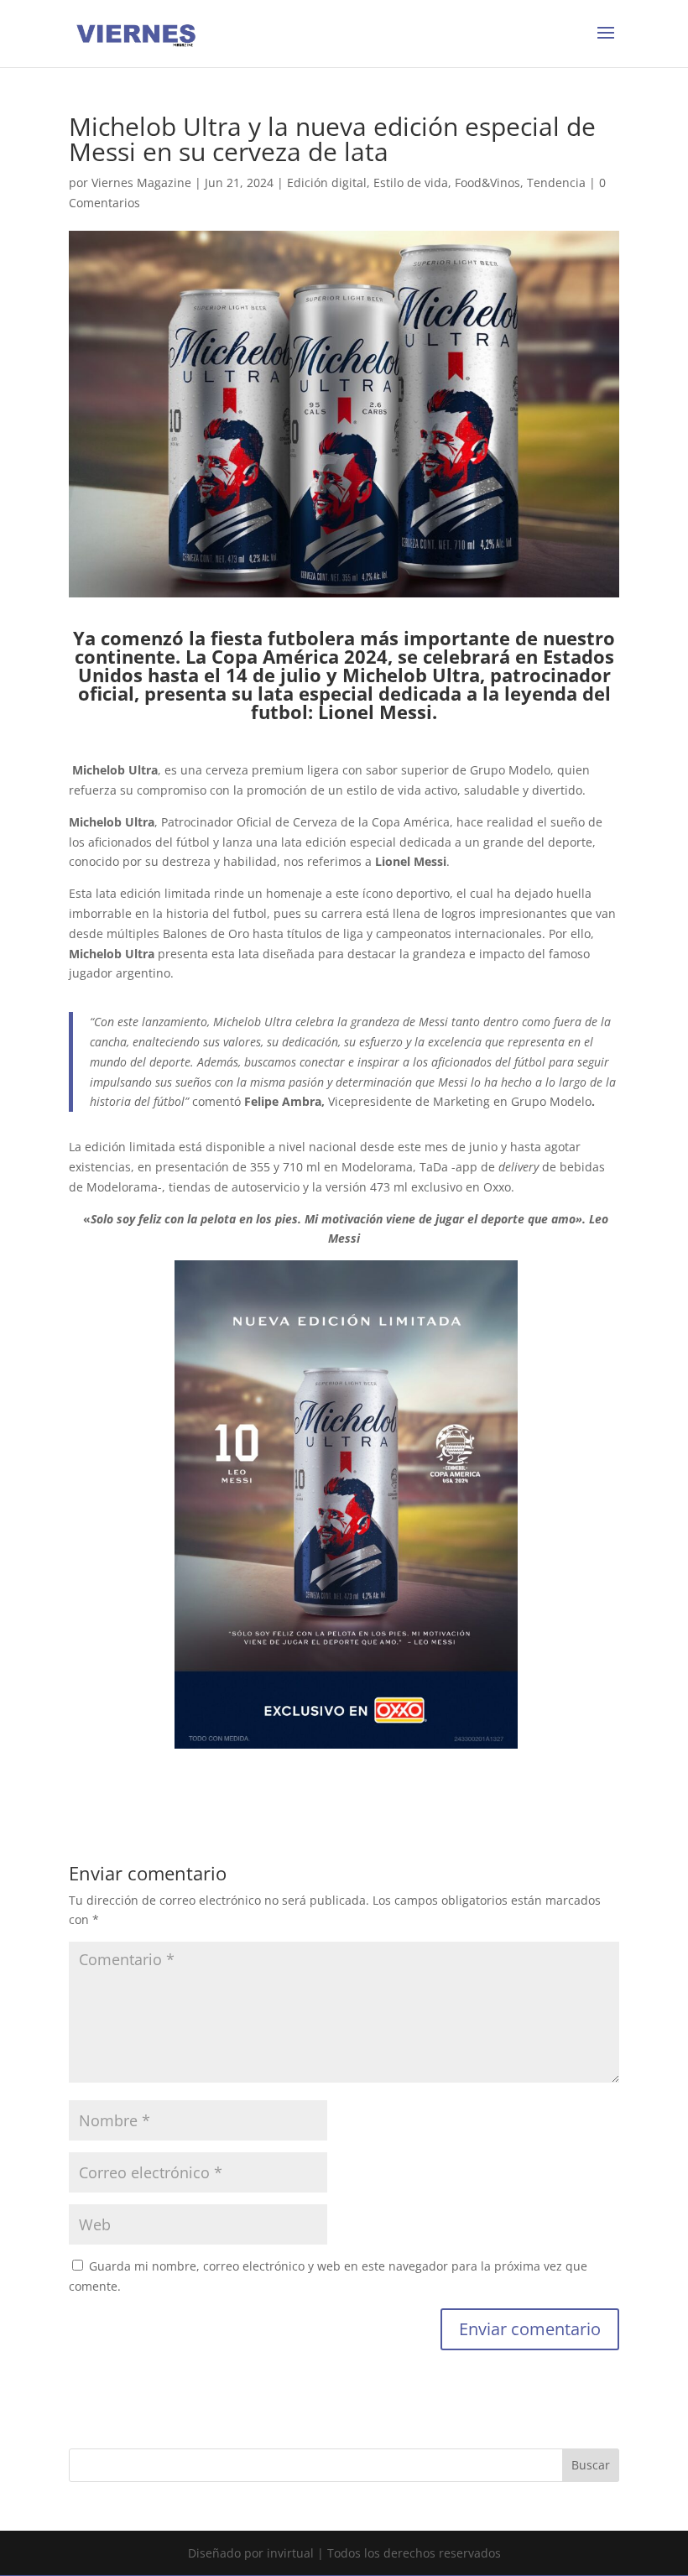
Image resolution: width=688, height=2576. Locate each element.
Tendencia (556, 183)
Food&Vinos (487, 183)
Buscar (591, 2465)
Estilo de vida (411, 183)
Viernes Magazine (141, 183)
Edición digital (327, 183)
